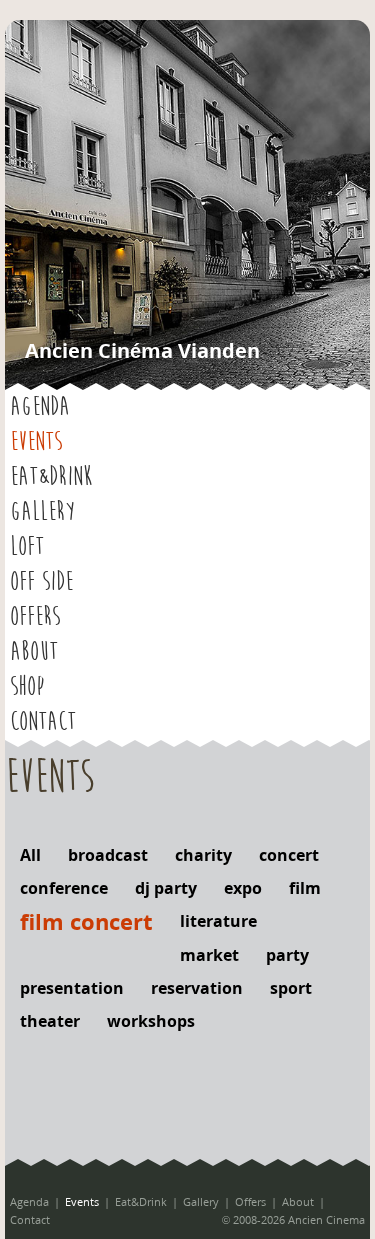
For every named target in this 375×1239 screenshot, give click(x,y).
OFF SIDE (41, 582)
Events (36, 442)
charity (203, 855)
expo (243, 888)
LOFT (27, 547)
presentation (72, 988)
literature (218, 921)
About (34, 652)
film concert (86, 921)
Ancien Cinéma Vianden (142, 350)
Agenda (40, 407)
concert (289, 855)
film (305, 888)
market (209, 955)
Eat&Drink (51, 477)
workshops (151, 1021)
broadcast (108, 855)
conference (64, 888)
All (30, 855)
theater (50, 1021)
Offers (35, 617)
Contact (43, 722)
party (287, 955)
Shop (27, 687)
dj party (166, 888)
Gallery (42, 512)
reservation (197, 988)
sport (291, 988)
